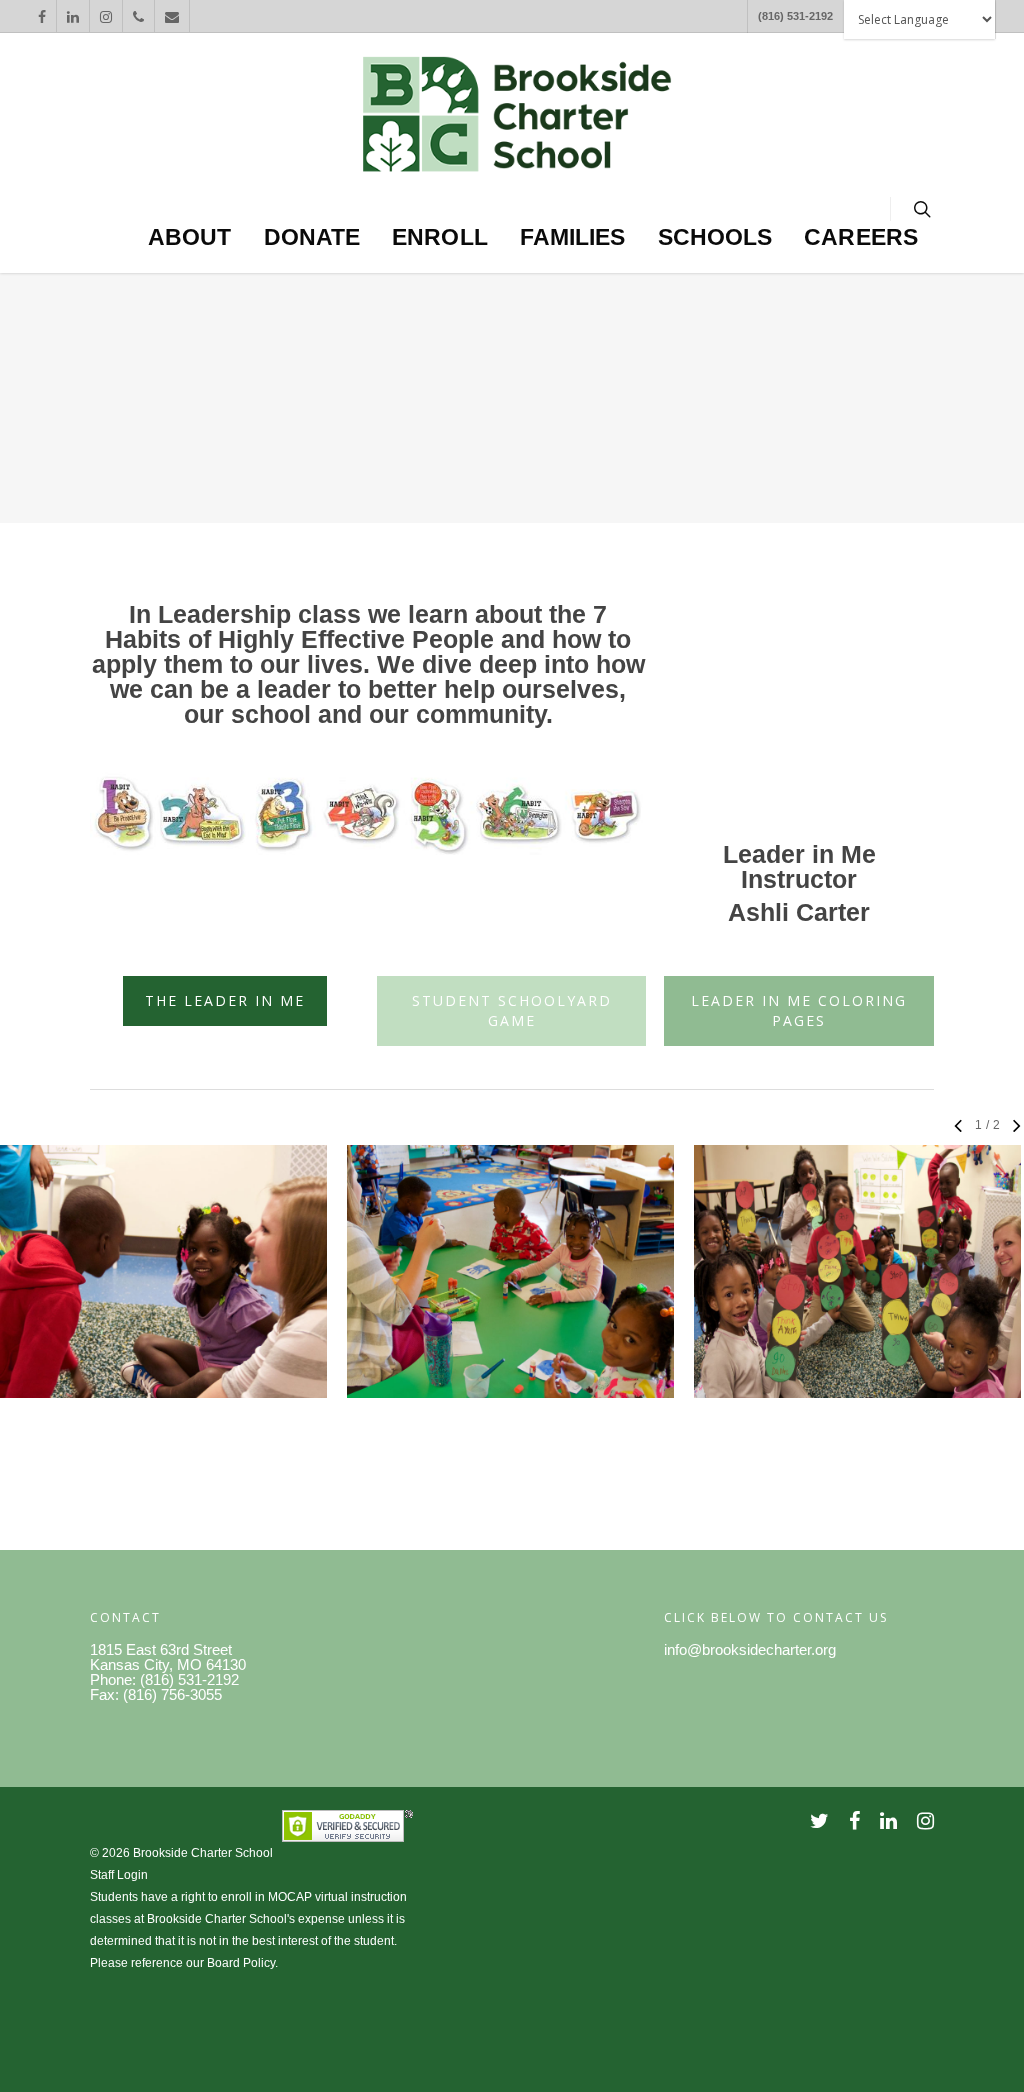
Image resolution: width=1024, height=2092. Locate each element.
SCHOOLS (715, 237)
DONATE (312, 237)
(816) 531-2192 (795, 16)
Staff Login (119, 1875)
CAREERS (861, 237)
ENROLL (440, 237)
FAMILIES (573, 237)
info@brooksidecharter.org (750, 1649)
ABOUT (190, 237)
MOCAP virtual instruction (337, 1897)
